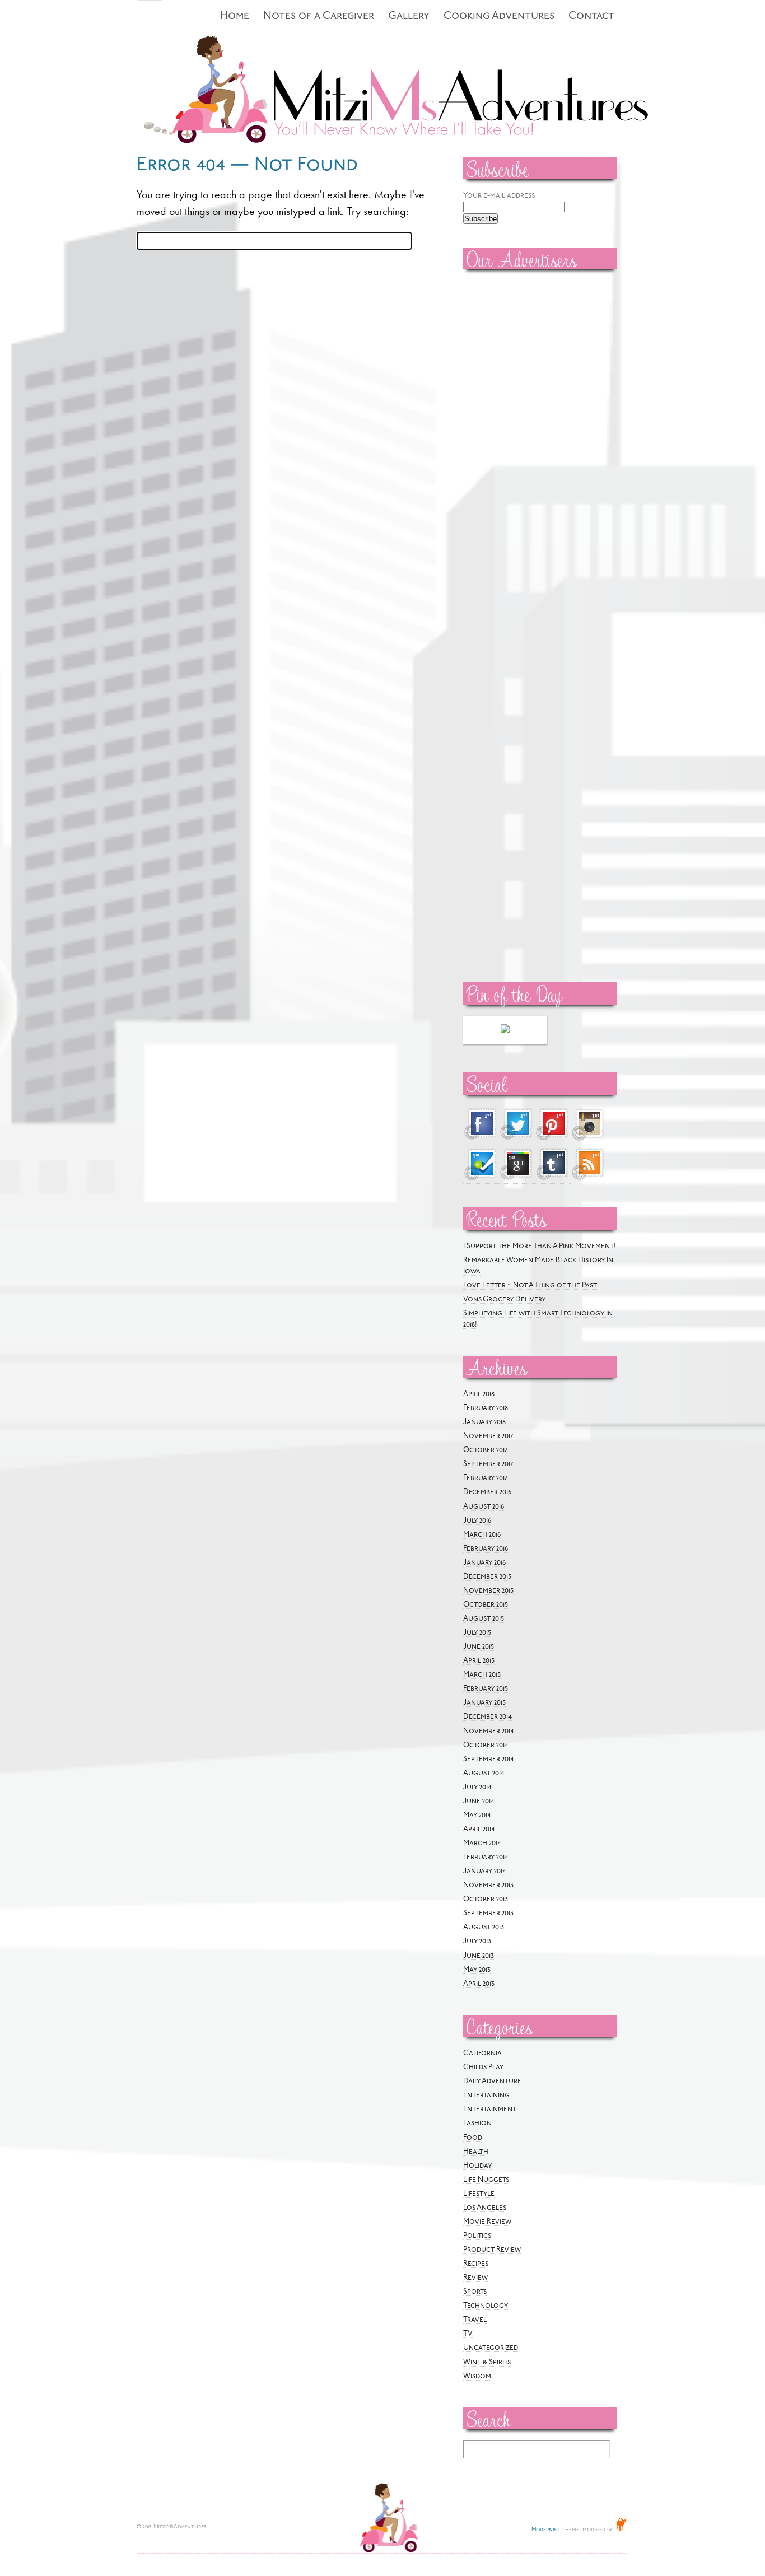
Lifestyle (479, 2194)
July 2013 (477, 1941)
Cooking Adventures (499, 17)
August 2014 (484, 1773)
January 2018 (484, 1422)
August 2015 (484, 1619)
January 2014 (485, 1871)
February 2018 (486, 1408)
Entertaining (486, 2095)
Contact (591, 17)
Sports (475, 2292)
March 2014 (482, 1843)
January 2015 (484, 1703)
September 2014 (489, 1759)
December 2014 (488, 1717)
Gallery (409, 17)
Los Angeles (485, 2208)
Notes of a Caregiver (319, 17)
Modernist (546, 2530)
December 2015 (487, 1577)
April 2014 (479, 1829)
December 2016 (487, 1492)
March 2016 (482, 1535)
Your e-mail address (499, 196)
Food (473, 2138)
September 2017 (488, 1464)
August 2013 (484, 1927)
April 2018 (479, 1394)
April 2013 (479, 1984)
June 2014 (479, 1801)
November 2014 (489, 1731)
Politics (477, 2236)
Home (235, 17)
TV (468, 2334)
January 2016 (484, 1563)
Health (476, 2152)
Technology (486, 2306)
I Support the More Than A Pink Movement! (540, 1246)
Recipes (476, 2264)
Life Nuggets (486, 2180)
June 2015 (479, 1647)
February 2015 (486, 1689)
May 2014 (477, 1815)
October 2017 (485, 1450)
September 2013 (488, 1913)
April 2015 (479, 1661)
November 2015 (488, 1591)
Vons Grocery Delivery (504, 1299)
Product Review (492, 2250)
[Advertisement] (497, 449)
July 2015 (477, 1633)
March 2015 (482, 1675)
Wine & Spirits (487, 2362)
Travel (475, 2320)
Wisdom (477, 2376)
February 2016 (486, 1549)
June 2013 (479, 1956)
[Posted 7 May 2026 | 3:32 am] (505, 1030)
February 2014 (486, 1857)
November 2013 (488, 1885)
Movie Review (487, 2222)
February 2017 (485, 1478)
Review (475, 2278)
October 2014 (486, 1745)
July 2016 (477, 1521)
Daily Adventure (492, 2081)
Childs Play (483, 2067)
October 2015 (486, 1605)
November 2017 (488, 1436)
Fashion (477, 2123)
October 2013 (486, 1899)
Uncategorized (491, 2348)
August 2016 (484, 1507)
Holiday (477, 2166)
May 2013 (477, 1970)
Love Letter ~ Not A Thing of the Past (530, 1285)
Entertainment (490, 2109)
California (482, 2053)
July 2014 (477, 1787)
